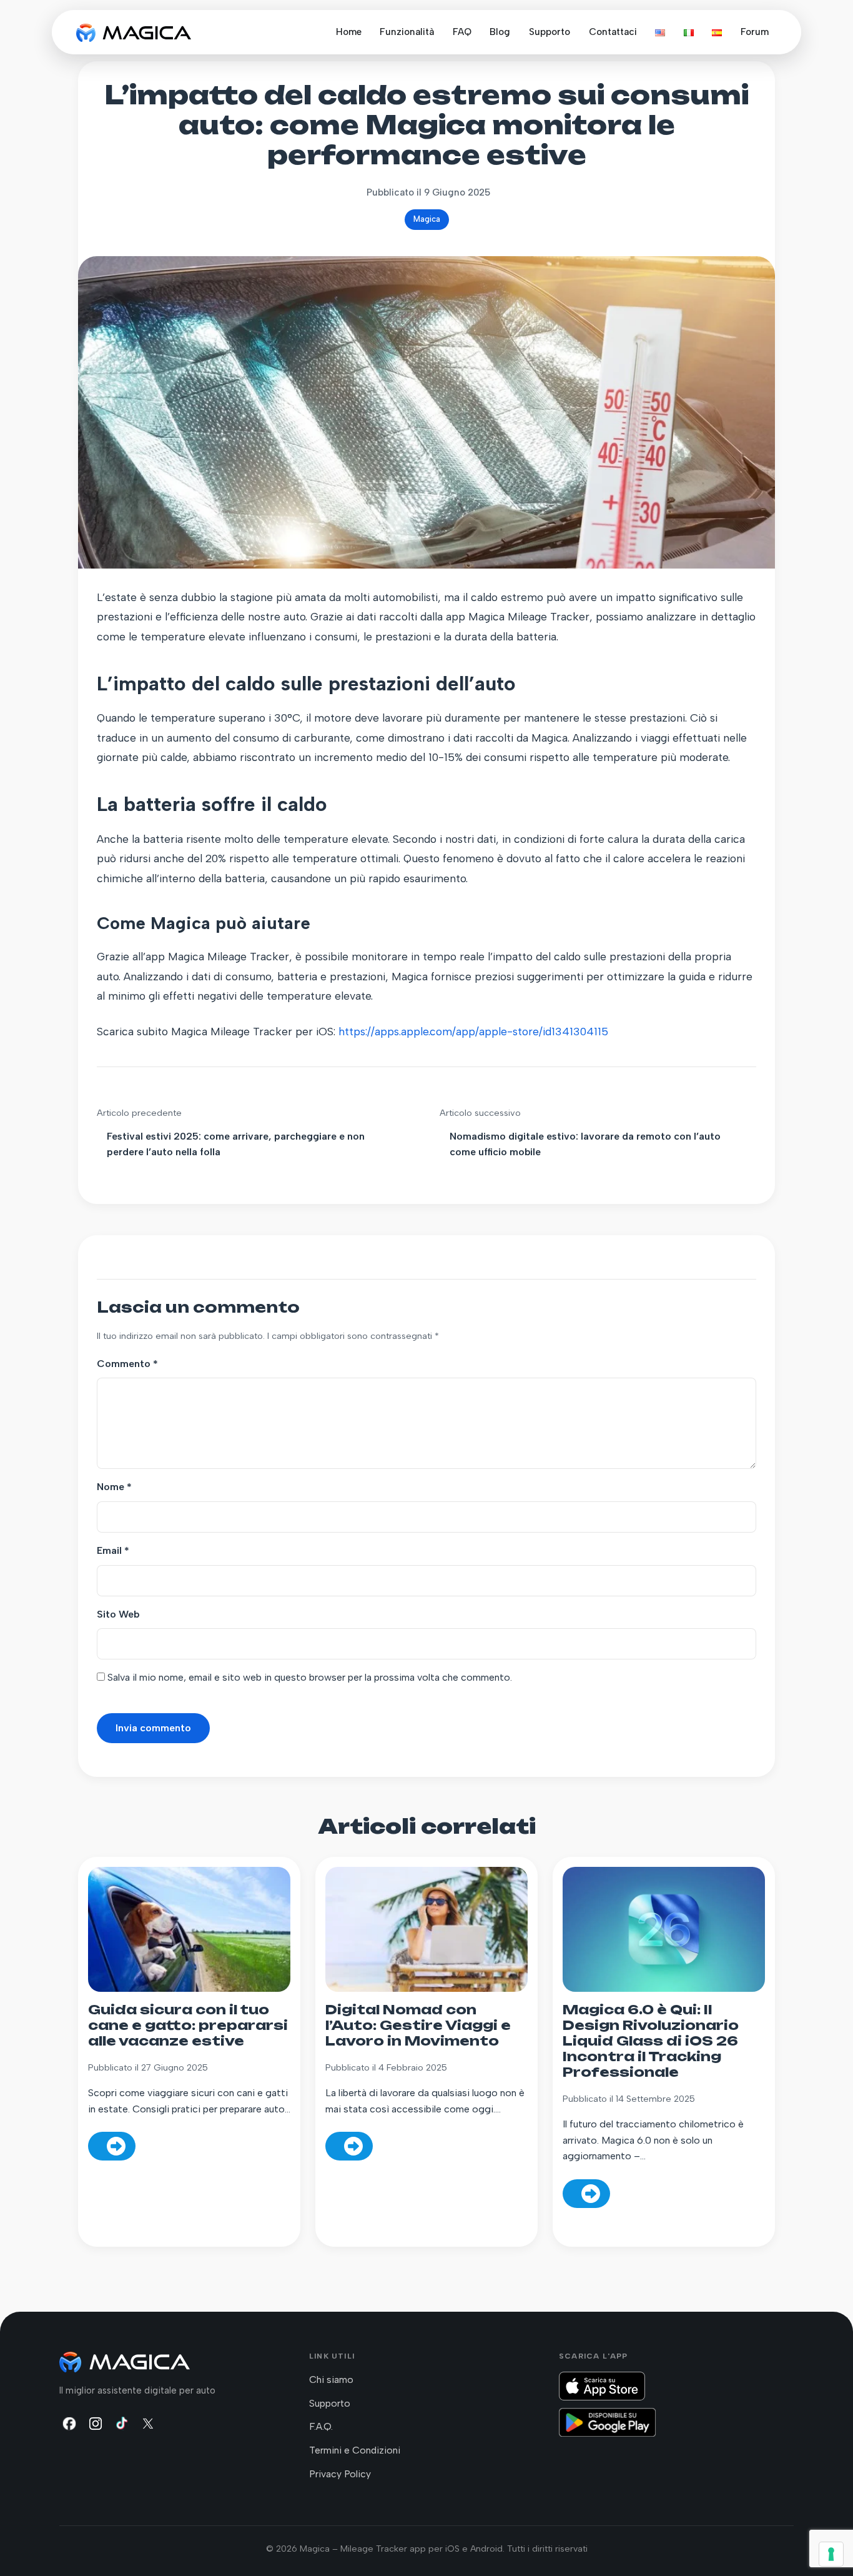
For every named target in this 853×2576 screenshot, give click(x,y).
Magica (427, 219)
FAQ (462, 32)
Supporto (550, 32)
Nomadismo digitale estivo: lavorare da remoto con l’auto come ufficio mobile (585, 1144)
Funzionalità (407, 32)
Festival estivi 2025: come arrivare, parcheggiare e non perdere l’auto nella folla (236, 1144)
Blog (500, 32)
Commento (127, 1364)
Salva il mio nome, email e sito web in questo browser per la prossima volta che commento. (310, 1677)
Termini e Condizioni (355, 2450)
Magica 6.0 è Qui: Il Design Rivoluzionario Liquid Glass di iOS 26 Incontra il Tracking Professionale (651, 2041)
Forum (755, 32)
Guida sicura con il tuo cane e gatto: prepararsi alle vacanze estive (188, 2025)
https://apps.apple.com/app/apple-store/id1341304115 (473, 1031)
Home (349, 32)
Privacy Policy (340, 2474)
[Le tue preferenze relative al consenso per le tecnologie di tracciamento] (831, 2554)
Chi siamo (331, 2380)
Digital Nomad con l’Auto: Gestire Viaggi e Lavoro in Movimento (418, 2025)
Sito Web (118, 1614)
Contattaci (613, 32)
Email (113, 1550)
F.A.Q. (321, 2426)
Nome (114, 1487)
